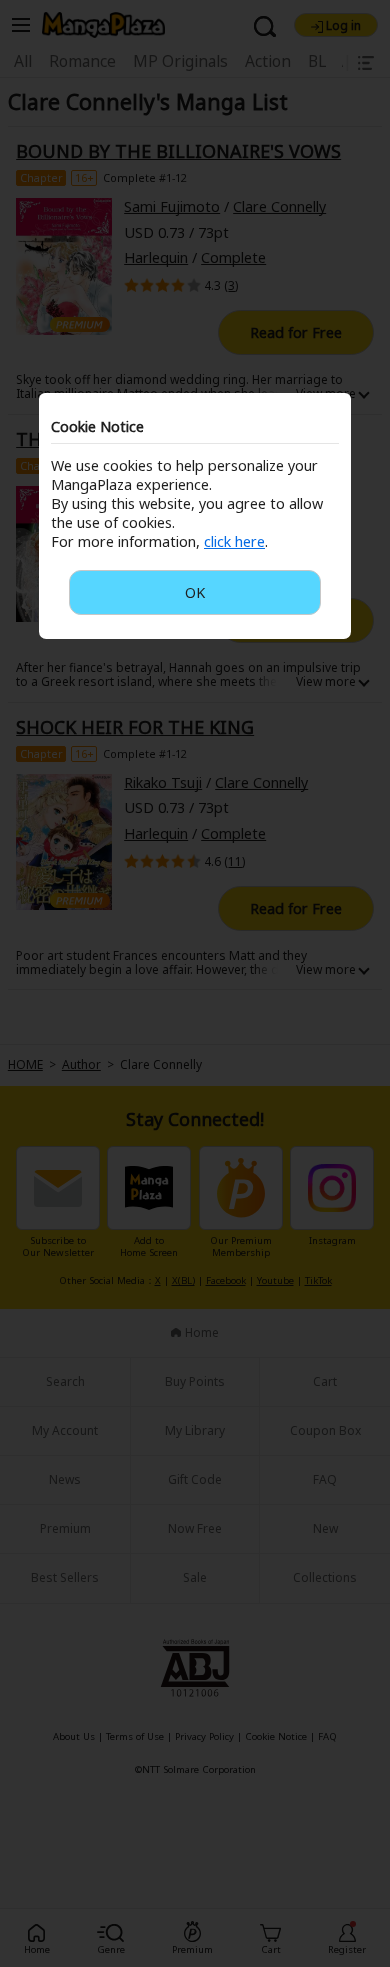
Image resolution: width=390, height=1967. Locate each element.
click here (234, 541)
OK (195, 592)
